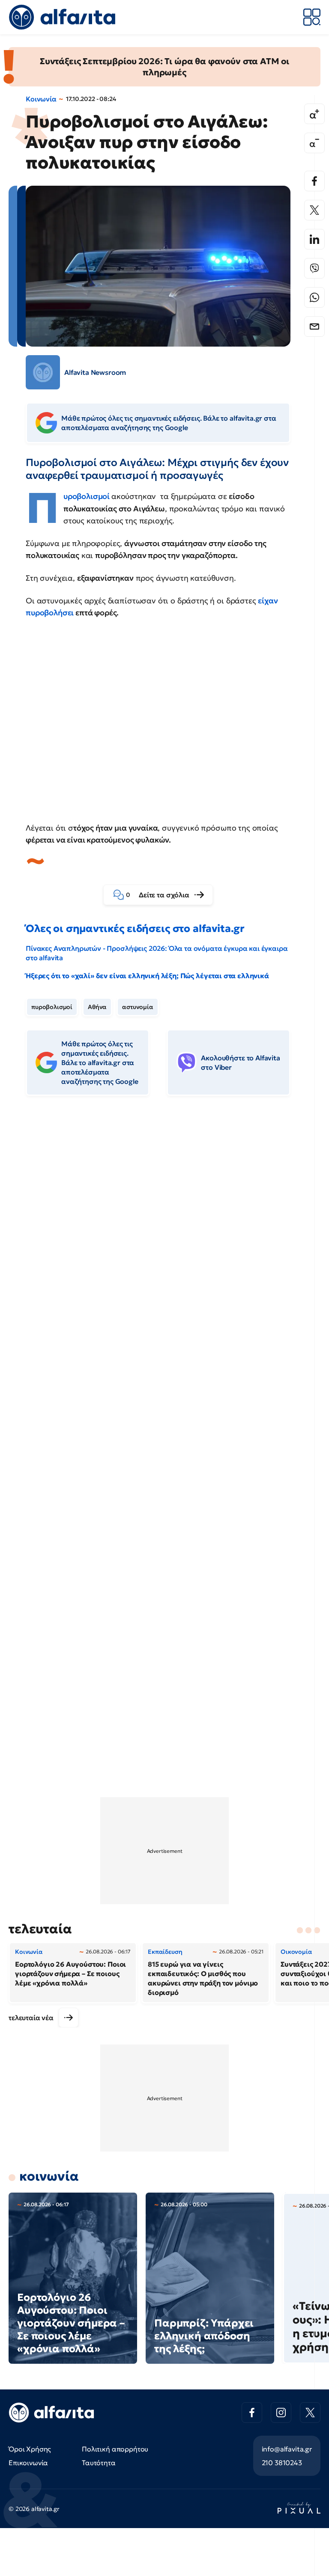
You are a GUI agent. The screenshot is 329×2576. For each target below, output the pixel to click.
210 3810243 (282, 2463)
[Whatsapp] (314, 297)
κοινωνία (49, 2176)
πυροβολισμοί (52, 1007)
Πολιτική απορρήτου (115, 2449)
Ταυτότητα (99, 2463)
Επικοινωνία (28, 2463)
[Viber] (314, 268)
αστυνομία (138, 1007)
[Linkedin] (314, 239)
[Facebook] (314, 181)
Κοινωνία (41, 99)
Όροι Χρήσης (30, 2449)
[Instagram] (281, 2413)
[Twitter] (314, 210)
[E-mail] (314, 326)
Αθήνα (97, 1007)
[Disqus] (164, 1234)
